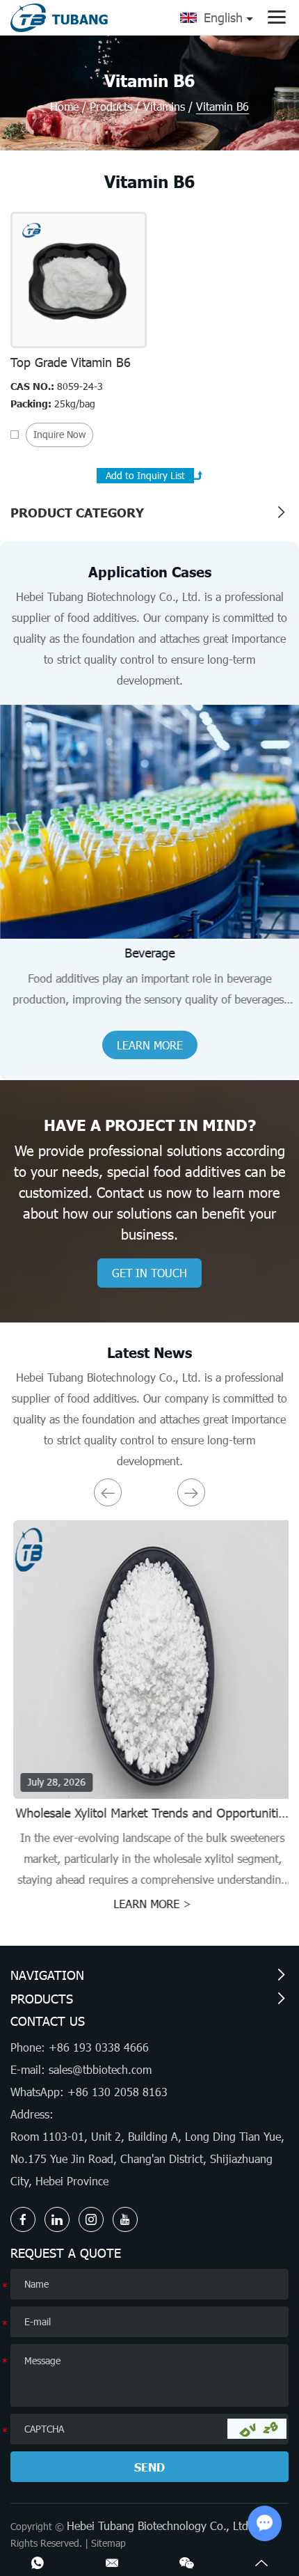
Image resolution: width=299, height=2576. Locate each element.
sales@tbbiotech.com (100, 2069)
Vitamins (164, 106)
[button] (108, 1492)
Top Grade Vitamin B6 (71, 362)
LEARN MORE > (149, 1904)
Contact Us (48, 2021)
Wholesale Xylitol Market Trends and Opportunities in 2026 (150, 1820)
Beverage (149, 953)
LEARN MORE (150, 1045)
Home (64, 106)
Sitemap (108, 2543)
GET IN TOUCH (149, 1273)
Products (111, 106)
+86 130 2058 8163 (118, 2092)
